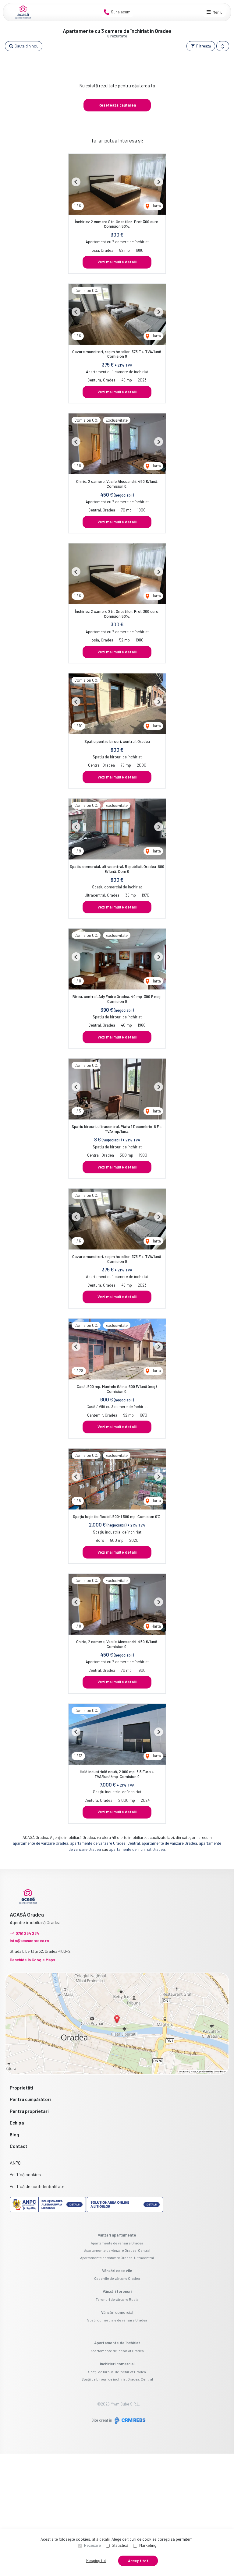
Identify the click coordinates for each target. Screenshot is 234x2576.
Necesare (92, 2545)
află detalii (101, 2539)
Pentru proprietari (29, 2111)
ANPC (15, 2163)
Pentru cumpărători (30, 2099)
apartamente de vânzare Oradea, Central (105, 1843)
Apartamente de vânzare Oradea (117, 2243)
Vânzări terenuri (117, 2291)
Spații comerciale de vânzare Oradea (117, 2320)
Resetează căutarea (117, 105)
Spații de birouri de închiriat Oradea (117, 2372)
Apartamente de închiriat (117, 2343)
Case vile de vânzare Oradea (117, 2278)
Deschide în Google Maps (32, 1960)
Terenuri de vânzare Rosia (117, 2299)
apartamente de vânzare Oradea (41, 1843)
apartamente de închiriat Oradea (137, 1849)
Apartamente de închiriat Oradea (117, 2351)
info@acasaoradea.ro (29, 1941)
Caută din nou (26, 46)
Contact (19, 2146)
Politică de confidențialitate (37, 2186)
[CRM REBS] (129, 2420)
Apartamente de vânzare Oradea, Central (117, 2250)
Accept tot (138, 2561)
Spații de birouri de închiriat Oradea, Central (117, 2379)
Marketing (148, 2545)
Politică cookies (25, 2174)
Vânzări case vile (117, 2271)
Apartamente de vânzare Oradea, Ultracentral (117, 2258)
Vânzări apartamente (117, 2235)
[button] (223, 46)
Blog (14, 2135)
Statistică (120, 2545)
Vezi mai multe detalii (117, 262)
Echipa (17, 2123)
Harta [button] (156, 206)
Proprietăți (21, 2088)
